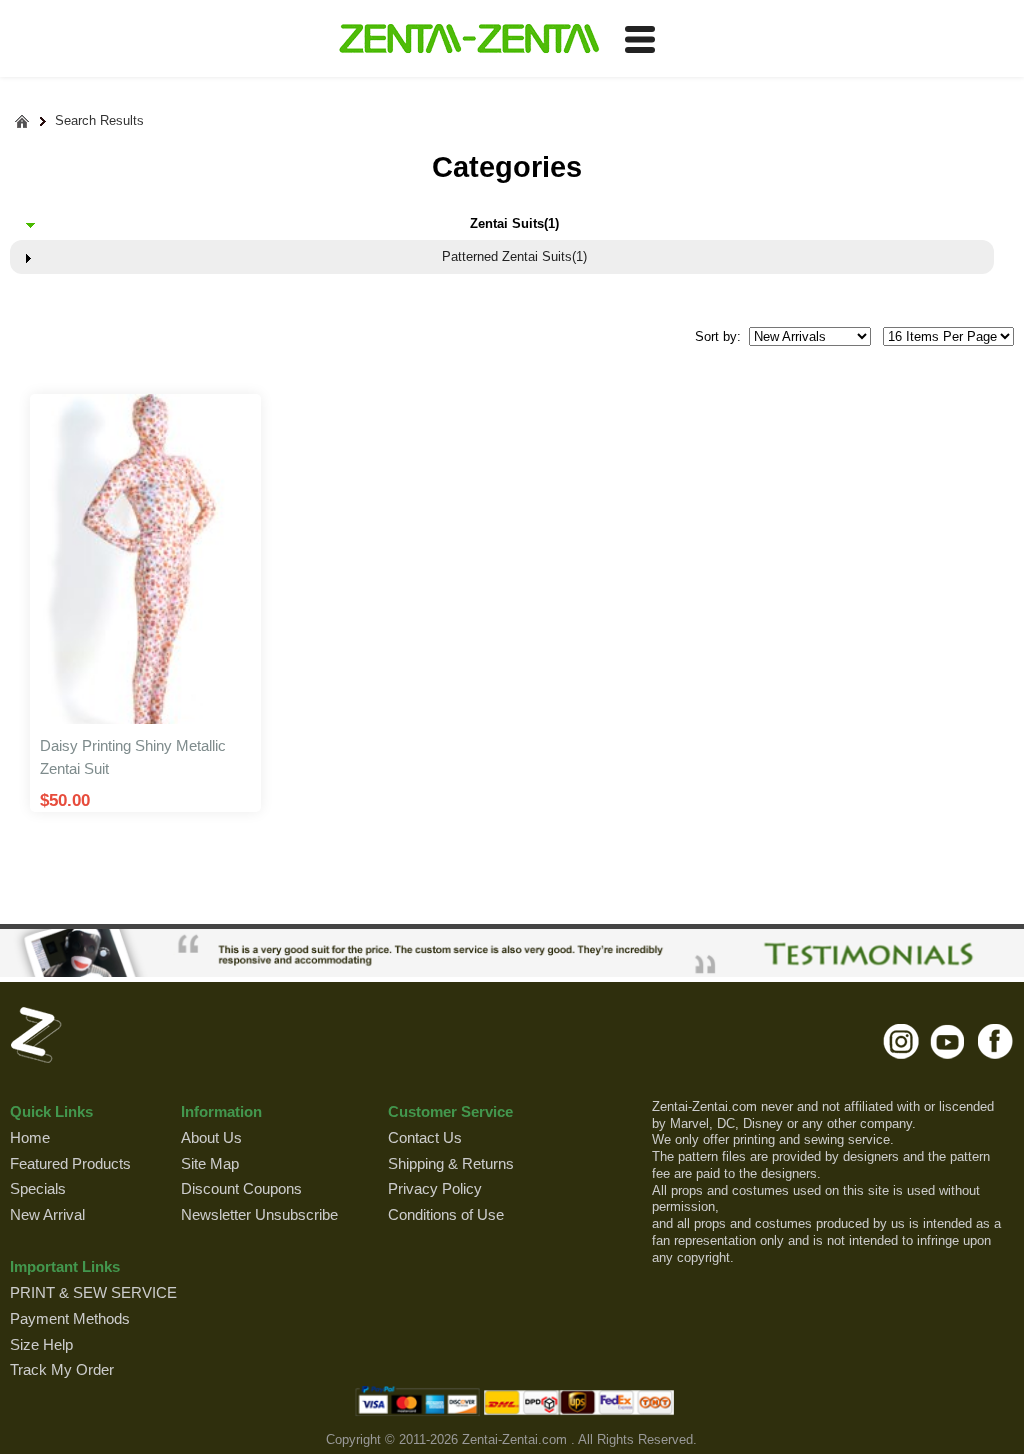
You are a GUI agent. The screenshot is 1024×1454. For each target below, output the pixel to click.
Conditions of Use (446, 1214)
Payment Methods (70, 1318)
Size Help (41, 1344)
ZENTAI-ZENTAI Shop (468, 40)
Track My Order (62, 1369)
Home (30, 1137)
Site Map (210, 1163)
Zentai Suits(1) (514, 223)
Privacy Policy (435, 1188)
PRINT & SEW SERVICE (93, 1292)
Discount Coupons (241, 1188)
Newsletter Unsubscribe (259, 1214)
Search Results (99, 120)
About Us (211, 1137)
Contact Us (425, 1137)
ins (901, 1041)
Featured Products (70, 1163)
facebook (995, 1041)
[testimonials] (512, 953)
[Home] (22, 121)
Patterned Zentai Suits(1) (514, 256)
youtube (948, 1041)
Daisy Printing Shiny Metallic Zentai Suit (133, 757)
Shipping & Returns (451, 1163)
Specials (38, 1188)
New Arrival (47, 1214)
